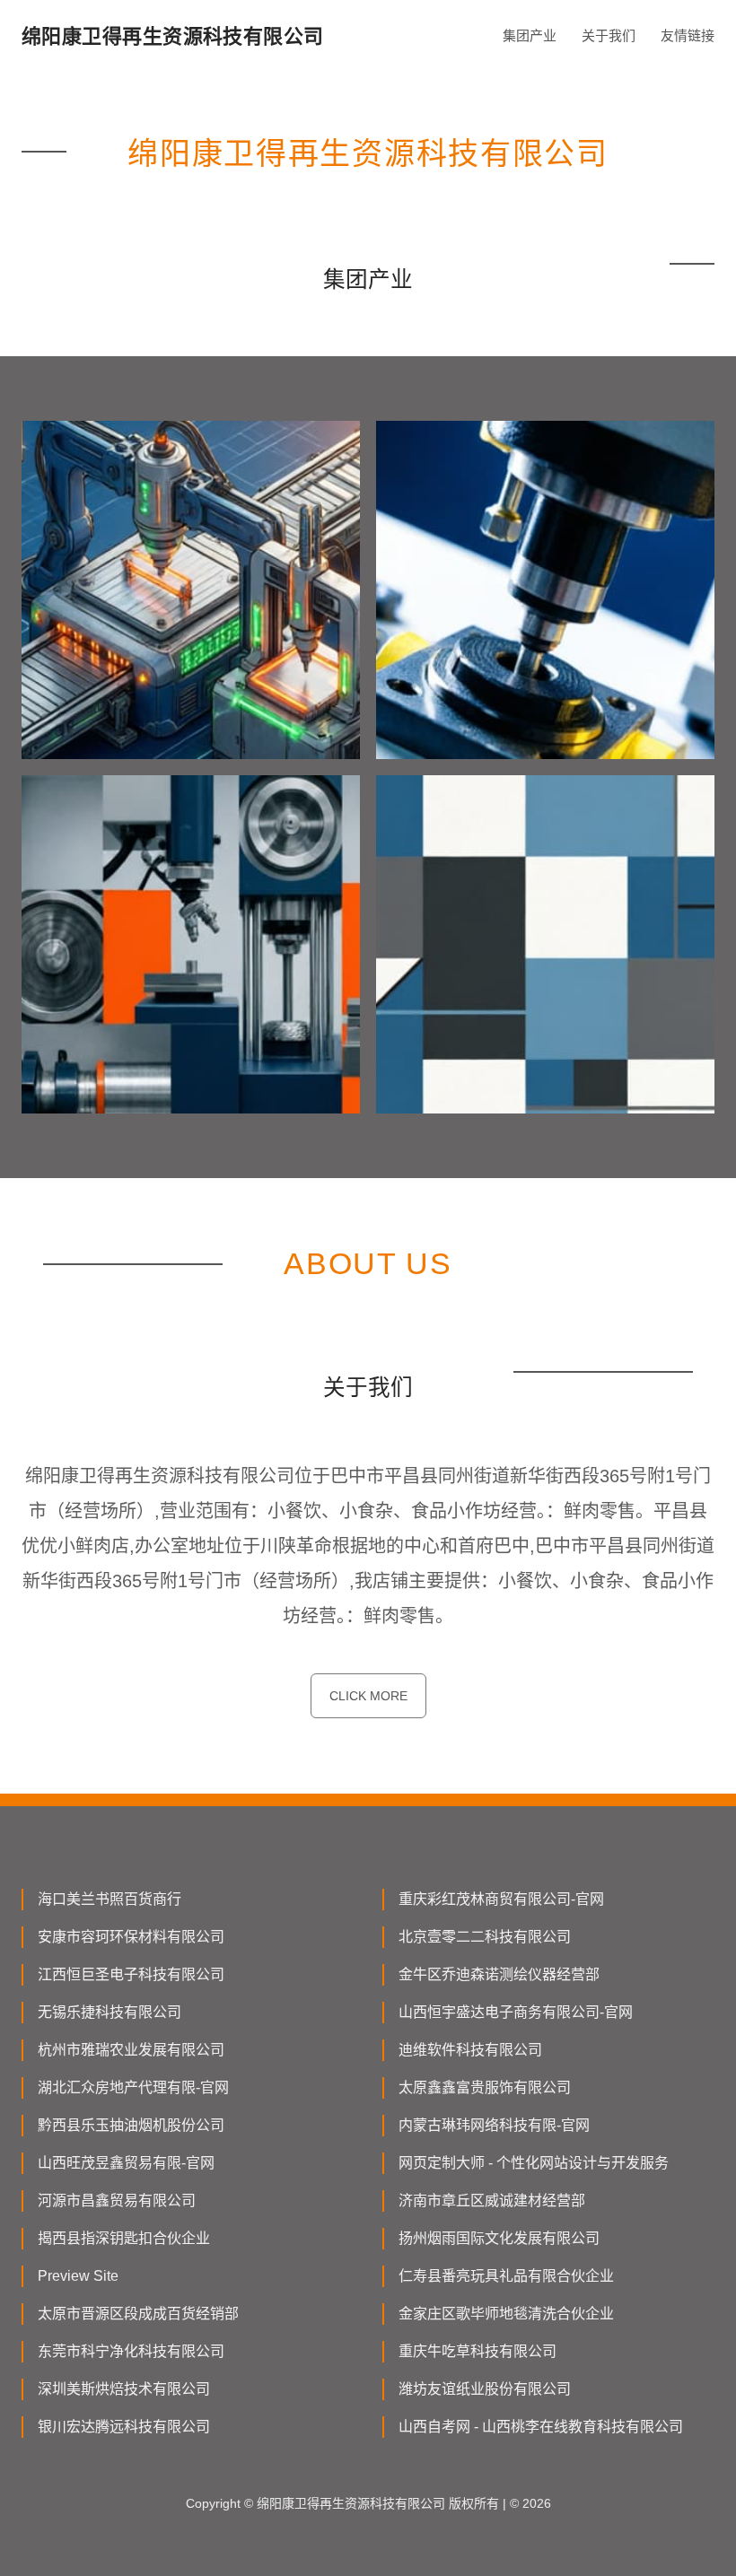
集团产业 (530, 35)
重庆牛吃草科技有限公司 (478, 2351)
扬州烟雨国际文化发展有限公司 (499, 2238)
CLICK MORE (368, 1696)
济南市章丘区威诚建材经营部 (492, 2201)
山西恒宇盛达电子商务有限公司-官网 (516, 2012)
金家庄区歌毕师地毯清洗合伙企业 (506, 2314)
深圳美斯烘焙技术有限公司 (124, 2389)
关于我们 (609, 35)
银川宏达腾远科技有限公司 (124, 2427)
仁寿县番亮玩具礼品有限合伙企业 (506, 2276)
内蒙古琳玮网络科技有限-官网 (494, 2125)
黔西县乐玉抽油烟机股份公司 (131, 2125)
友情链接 (688, 35)
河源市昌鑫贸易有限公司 (117, 2201)
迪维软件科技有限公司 (470, 2050)
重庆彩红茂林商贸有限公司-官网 (501, 1899)
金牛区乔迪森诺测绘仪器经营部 (499, 1974)
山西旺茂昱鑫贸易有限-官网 (126, 2163)
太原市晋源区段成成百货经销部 (138, 2314)
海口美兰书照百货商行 (110, 1899)
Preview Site (78, 2276)
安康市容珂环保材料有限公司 (131, 1937)
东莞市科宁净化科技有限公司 (131, 2351)
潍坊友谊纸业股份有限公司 (485, 2389)
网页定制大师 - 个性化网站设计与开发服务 (534, 2163)
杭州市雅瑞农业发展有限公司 (131, 2050)
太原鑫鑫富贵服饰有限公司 (485, 2087)
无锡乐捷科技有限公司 (110, 2012)
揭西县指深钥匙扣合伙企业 (124, 2238)
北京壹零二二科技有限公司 (485, 1937)
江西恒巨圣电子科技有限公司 (131, 1974)
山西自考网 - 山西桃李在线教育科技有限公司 (541, 2427)
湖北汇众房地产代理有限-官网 (133, 2087)
